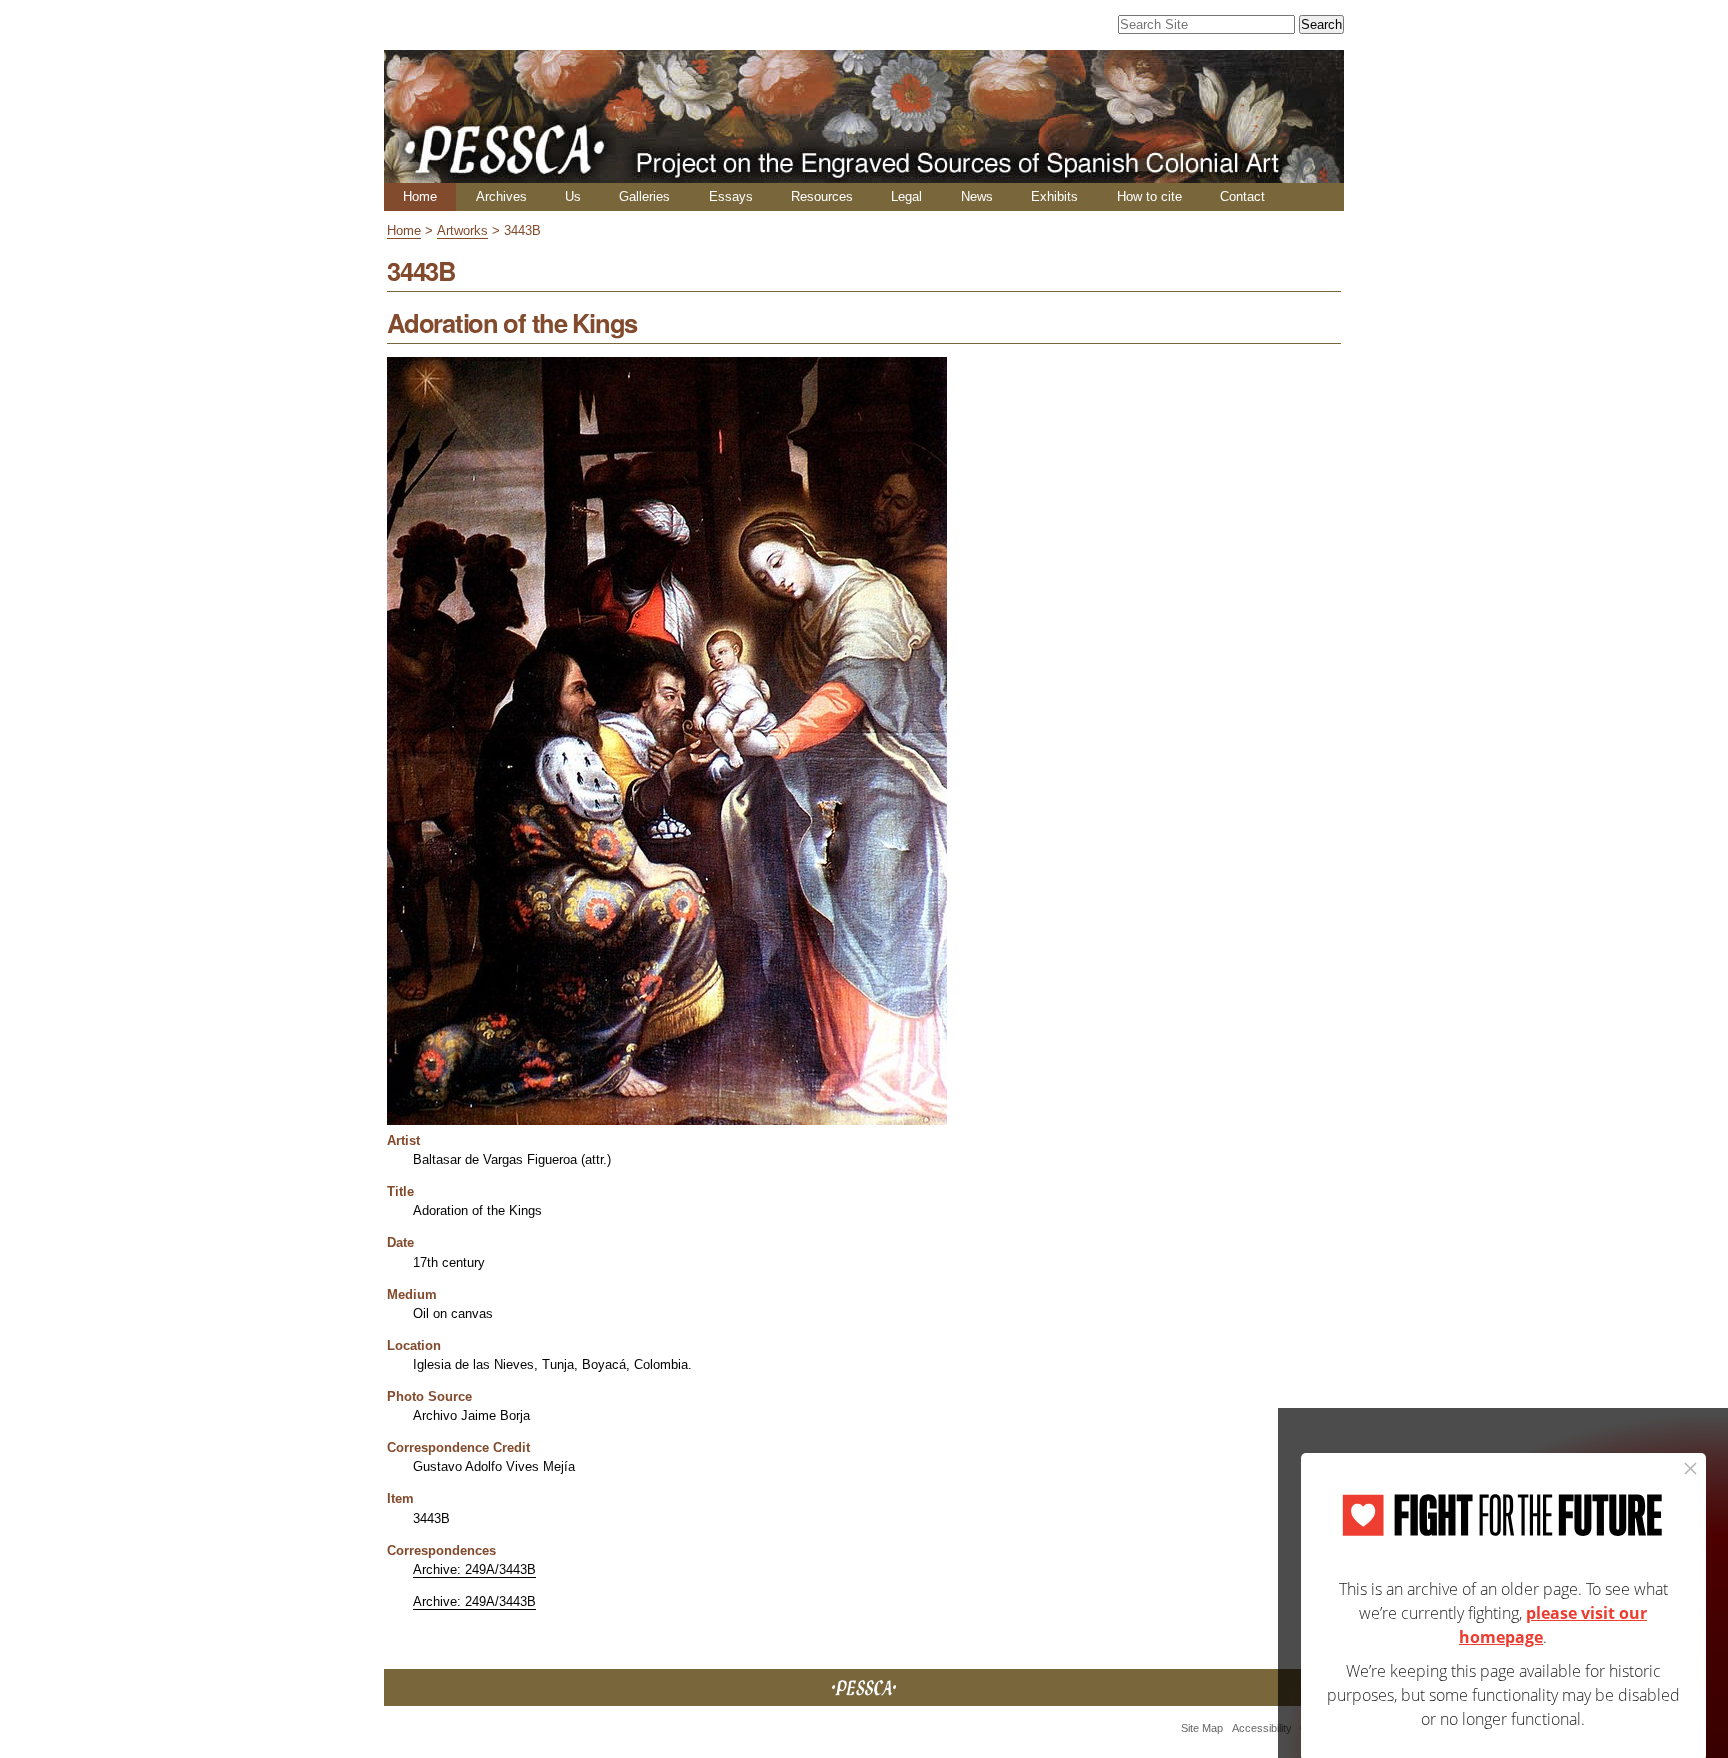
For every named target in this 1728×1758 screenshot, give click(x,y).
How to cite (1149, 196)
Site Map (1202, 1728)
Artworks (462, 230)
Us (573, 196)
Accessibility (1262, 1728)
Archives (501, 196)
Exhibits (1054, 196)
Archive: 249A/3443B (474, 1569)
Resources (822, 196)
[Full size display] (667, 1117)
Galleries (644, 196)
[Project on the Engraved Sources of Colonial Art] (864, 174)
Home (420, 196)
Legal (906, 196)
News (977, 196)
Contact (1242, 196)
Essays (731, 196)
